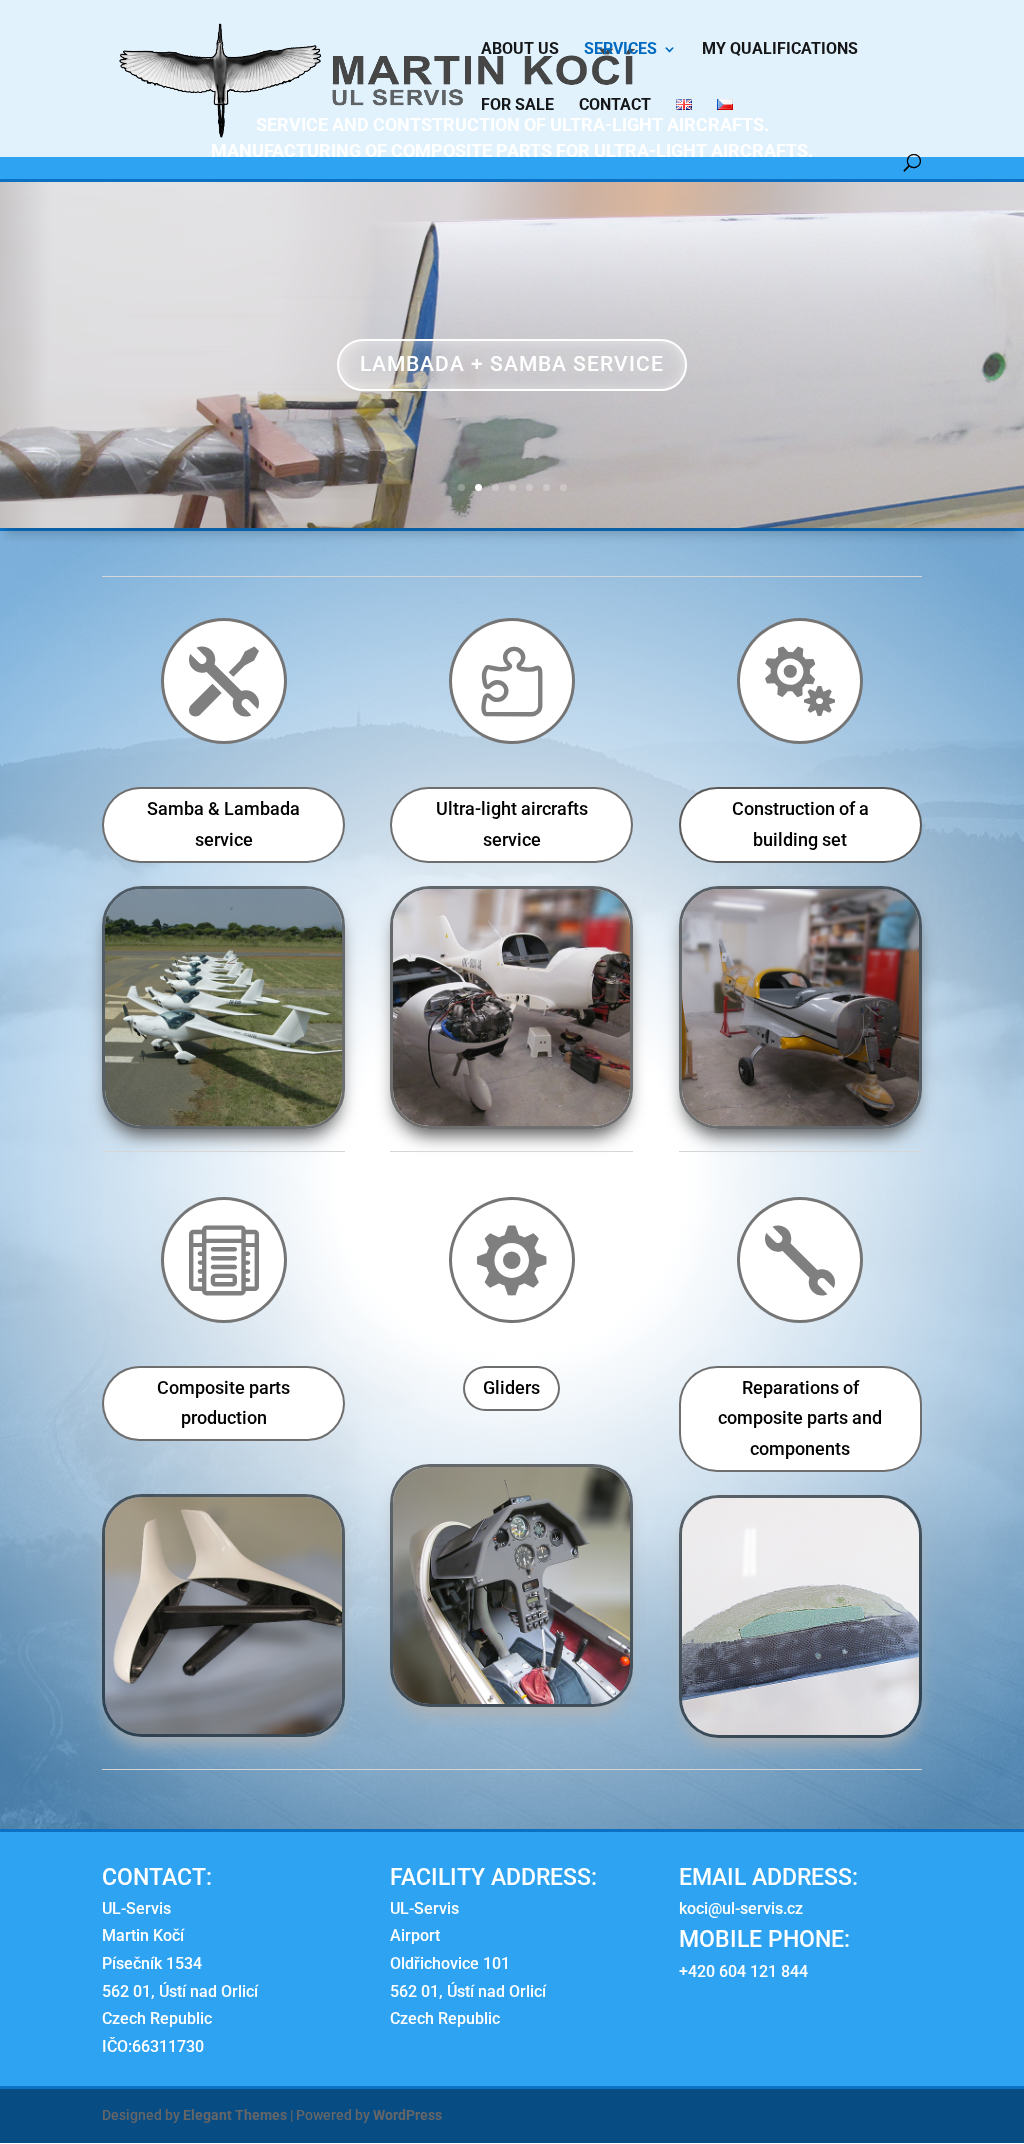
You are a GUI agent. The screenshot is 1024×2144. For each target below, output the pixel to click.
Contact (615, 106)
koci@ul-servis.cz (741, 1908)
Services (620, 50)
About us (520, 50)
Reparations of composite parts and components (800, 1418)
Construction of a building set (800, 824)
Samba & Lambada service (223, 824)
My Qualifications (780, 50)
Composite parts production (223, 1403)
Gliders (511, 1387)
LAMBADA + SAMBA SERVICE (512, 364)
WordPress (407, 2115)
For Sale (517, 106)
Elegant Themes (235, 2115)
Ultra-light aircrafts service (512, 824)
